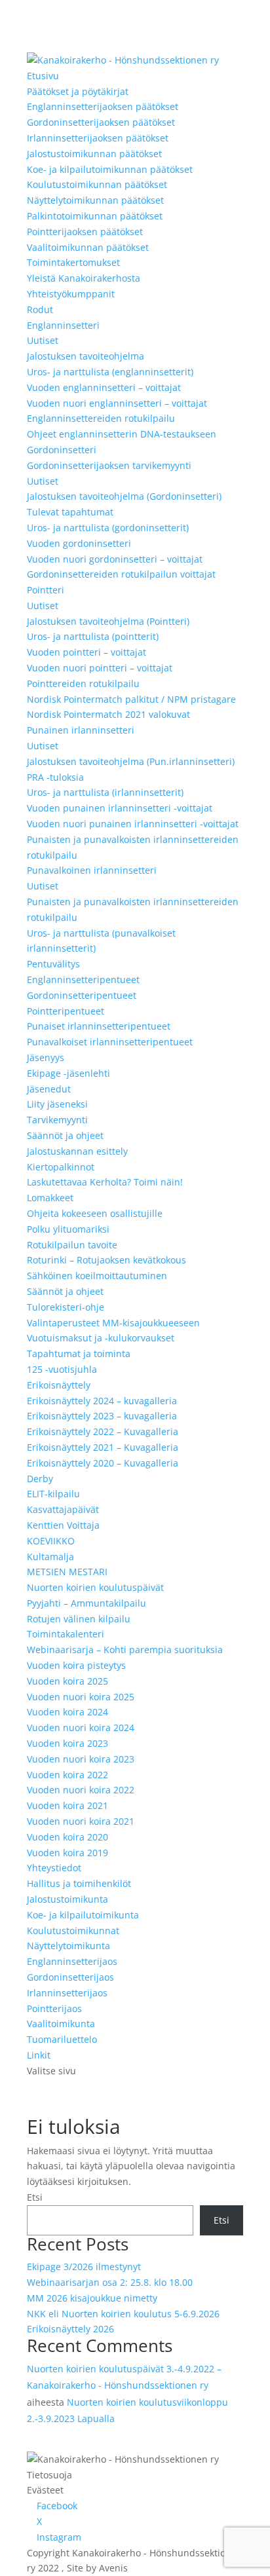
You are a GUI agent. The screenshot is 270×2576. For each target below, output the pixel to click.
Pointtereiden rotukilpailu (83, 683)
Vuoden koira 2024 (67, 1712)
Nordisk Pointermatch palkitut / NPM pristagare (131, 699)
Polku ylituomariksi (68, 1229)
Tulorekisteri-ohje (66, 1307)
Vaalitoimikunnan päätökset (88, 247)
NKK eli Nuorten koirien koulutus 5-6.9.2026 (123, 2314)
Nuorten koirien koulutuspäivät (95, 1587)
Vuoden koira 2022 (67, 1775)
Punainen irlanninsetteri (81, 730)
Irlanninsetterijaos (67, 1993)
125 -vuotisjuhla (62, 1369)
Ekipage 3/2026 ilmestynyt (84, 2267)
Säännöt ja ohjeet (65, 1135)
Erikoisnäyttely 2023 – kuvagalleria (102, 1416)
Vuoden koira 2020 (67, 1837)
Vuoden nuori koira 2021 (81, 1821)
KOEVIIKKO (51, 1541)
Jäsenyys (46, 1057)
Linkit (39, 2055)
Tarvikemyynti (57, 1120)
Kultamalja (50, 1557)
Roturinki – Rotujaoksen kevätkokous (106, 1260)
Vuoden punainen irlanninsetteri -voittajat (120, 808)
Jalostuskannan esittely (77, 1151)
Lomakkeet (50, 1198)
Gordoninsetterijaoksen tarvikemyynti (109, 465)
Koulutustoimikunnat (73, 1931)
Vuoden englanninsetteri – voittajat (104, 387)
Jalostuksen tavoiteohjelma (86, 356)
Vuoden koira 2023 (67, 1743)
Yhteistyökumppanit (71, 294)
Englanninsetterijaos (72, 1961)
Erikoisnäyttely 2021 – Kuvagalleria (103, 1447)
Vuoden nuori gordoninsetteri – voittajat (115, 559)
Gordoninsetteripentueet (82, 995)
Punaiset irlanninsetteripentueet (99, 1026)
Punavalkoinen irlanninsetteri (92, 870)
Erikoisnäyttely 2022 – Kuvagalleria (103, 1431)
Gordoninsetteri (62, 450)
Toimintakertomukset (73, 262)
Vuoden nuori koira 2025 (81, 1697)
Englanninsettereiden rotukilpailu (101, 418)
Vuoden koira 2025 (67, 1681)
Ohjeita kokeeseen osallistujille (95, 1213)
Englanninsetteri (63, 325)
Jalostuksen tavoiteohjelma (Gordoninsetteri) (124, 496)
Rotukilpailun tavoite (72, 1245)
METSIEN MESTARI (67, 1572)
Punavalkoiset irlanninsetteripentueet (110, 1042)
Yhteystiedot (54, 1868)
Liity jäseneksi (57, 1104)
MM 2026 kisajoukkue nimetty (92, 2298)
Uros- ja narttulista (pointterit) (93, 636)
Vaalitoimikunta (61, 2024)
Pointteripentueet (66, 1011)
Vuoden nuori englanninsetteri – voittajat (117, 403)
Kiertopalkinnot (61, 1167)
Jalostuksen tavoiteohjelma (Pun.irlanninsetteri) (131, 761)
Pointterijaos (54, 2008)
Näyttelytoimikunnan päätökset (95, 200)
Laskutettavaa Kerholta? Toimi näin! (105, 1182)
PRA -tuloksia (55, 777)
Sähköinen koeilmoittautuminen (97, 1276)
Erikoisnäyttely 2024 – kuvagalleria (102, 1401)
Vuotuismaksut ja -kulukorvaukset (101, 1338)
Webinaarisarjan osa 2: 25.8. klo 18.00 (110, 2282)
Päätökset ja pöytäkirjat (78, 91)
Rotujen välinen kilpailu (79, 1619)
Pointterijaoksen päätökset (85, 232)
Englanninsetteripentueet (83, 980)
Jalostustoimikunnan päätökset (94, 154)
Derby (40, 1479)
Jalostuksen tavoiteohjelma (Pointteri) (108, 621)
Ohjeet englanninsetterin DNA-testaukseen (122, 434)
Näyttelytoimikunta (68, 1946)
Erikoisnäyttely (59, 1385)
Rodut (40, 309)
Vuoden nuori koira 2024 (81, 1727)
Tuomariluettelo (62, 2039)
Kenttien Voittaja (63, 1525)
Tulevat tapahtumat (70, 512)
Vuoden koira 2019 (67, 1853)
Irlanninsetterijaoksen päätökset (98, 138)
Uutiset (43, 340)
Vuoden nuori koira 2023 (81, 1759)
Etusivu (43, 76)
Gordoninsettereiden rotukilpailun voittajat (121, 574)
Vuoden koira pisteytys (76, 1665)
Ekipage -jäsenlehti (68, 1073)
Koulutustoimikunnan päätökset (97, 184)
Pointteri (46, 590)
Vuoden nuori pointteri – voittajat (100, 668)
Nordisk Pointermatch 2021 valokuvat (108, 714)
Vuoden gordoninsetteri (79, 543)
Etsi (35, 2197)
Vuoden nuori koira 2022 (81, 1790)
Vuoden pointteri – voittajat (87, 652)
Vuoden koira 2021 (67, 1805)
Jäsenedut (49, 1089)
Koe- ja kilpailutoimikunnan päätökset (110, 169)
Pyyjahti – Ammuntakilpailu (87, 1603)
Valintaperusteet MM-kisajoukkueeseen (113, 1323)
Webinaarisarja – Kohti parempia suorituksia (125, 1650)
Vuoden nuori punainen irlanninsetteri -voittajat (133, 824)
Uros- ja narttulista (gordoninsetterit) (108, 528)
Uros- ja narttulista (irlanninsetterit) (105, 792)
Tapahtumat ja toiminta (79, 1353)
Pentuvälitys (53, 964)
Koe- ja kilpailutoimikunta (83, 1915)
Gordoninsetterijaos (70, 1977)
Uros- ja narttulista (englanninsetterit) (110, 372)
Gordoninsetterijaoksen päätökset (101, 122)
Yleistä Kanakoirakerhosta (84, 278)
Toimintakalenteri (66, 1634)
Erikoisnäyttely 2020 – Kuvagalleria (103, 1463)
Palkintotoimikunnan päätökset (95, 216)
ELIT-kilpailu (53, 1494)
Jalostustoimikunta (67, 1899)
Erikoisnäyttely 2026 (70, 2329)
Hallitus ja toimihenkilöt (79, 1883)
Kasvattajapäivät (63, 1509)
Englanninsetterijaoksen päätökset (103, 106)
